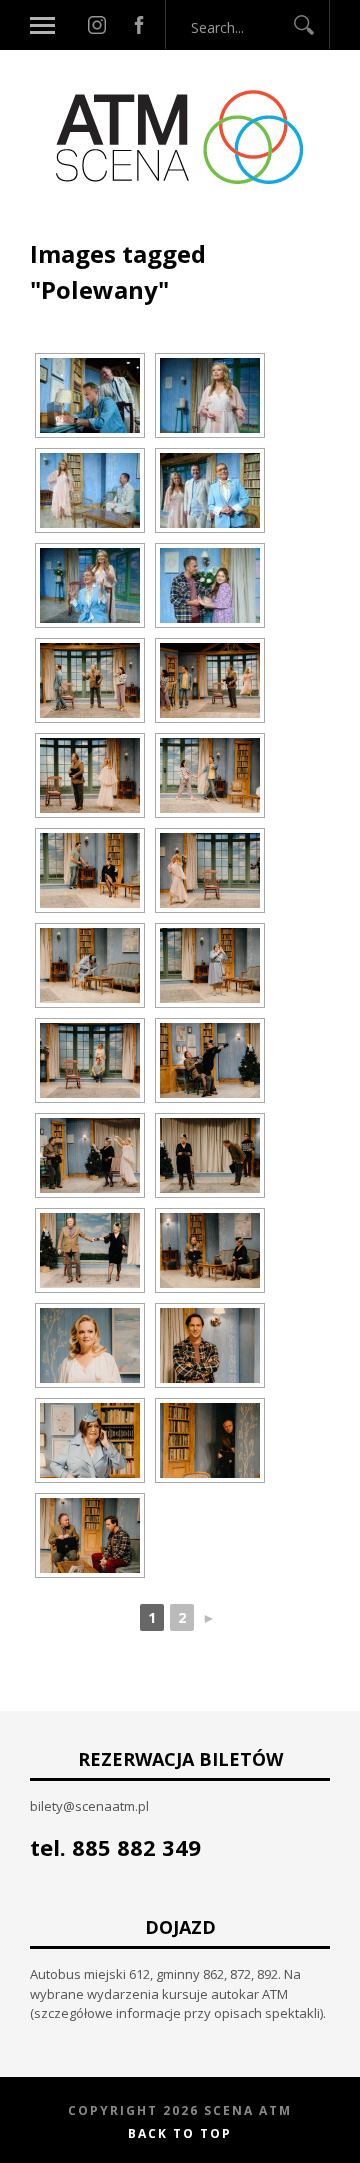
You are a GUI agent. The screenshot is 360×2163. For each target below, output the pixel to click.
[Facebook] (139, 25)
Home (50, 227)
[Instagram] (97, 25)
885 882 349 (136, 1847)
